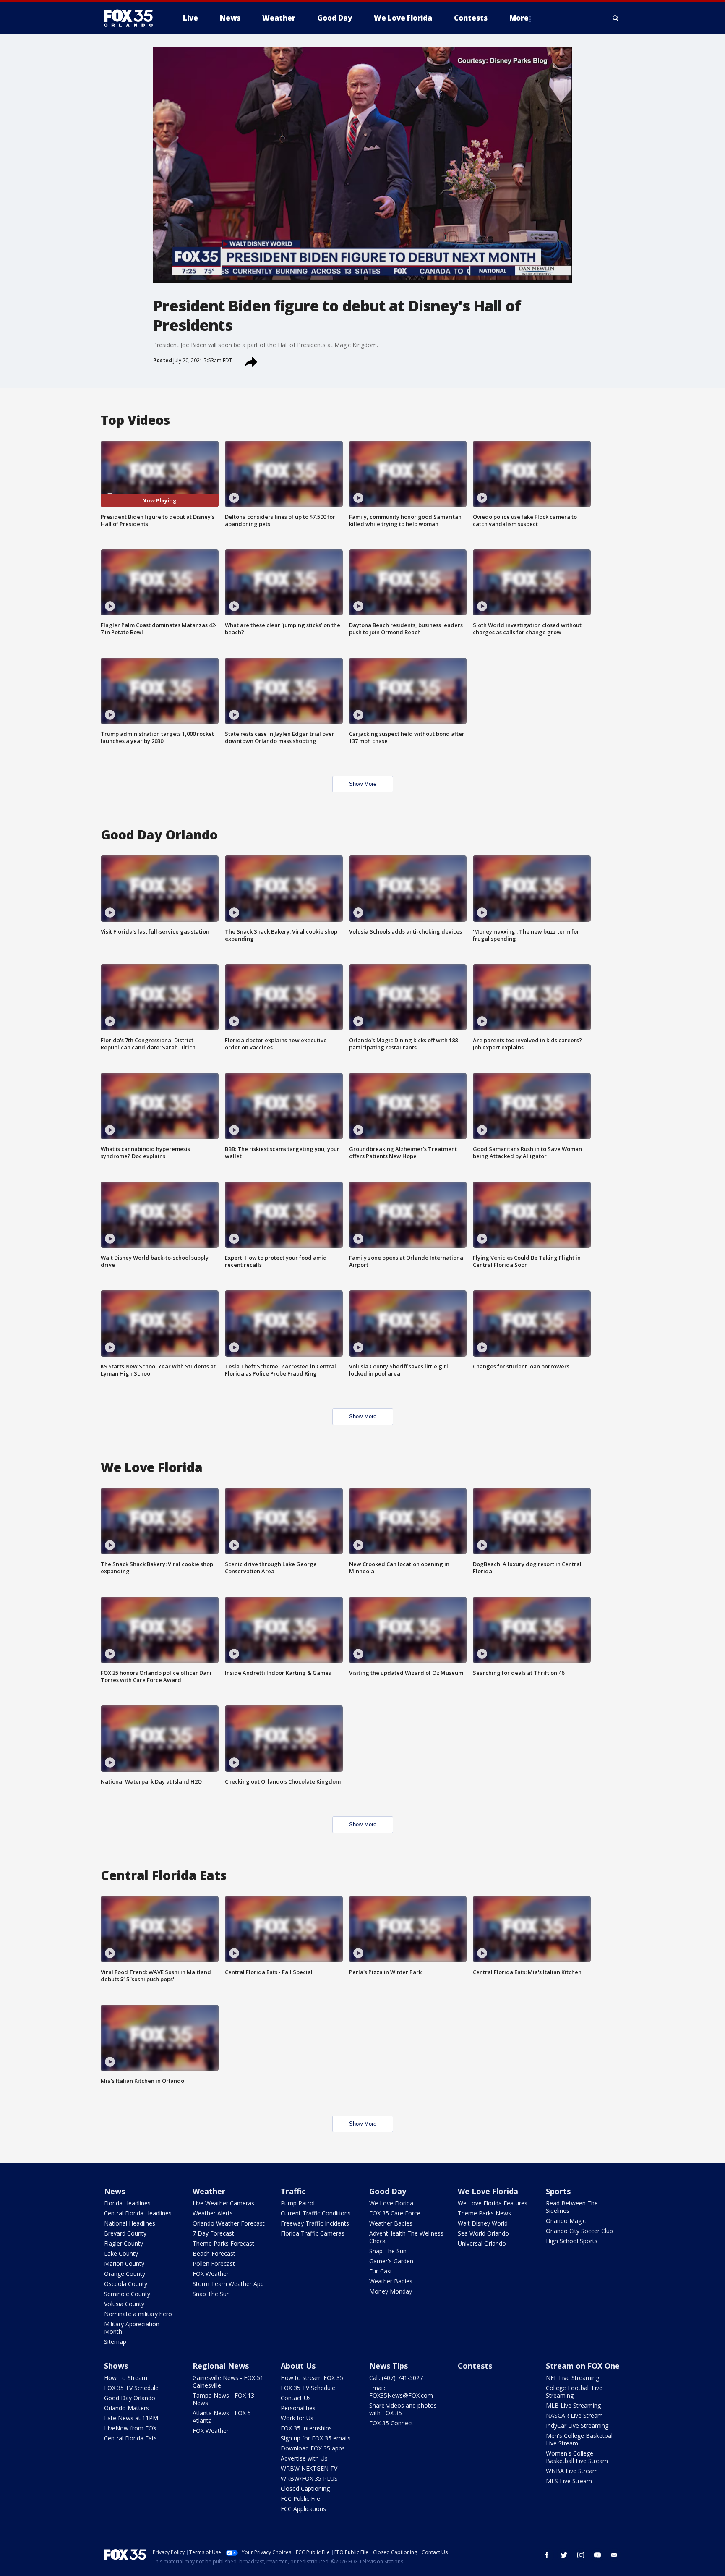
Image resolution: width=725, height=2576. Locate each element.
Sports (558, 2191)
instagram (581, 2555)
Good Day (388, 2191)
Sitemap (115, 2342)
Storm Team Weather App (228, 2284)
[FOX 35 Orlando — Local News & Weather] (132, 18)
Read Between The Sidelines (572, 2207)
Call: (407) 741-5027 (396, 2378)
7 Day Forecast (213, 2233)
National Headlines (130, 2223)
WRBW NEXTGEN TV (309, 2468)
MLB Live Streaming (573, 2405)
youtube (597, 2555)
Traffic (293, 2191)
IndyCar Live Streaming (577, 2426)
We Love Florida (391, 2203)
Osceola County (126, 2284)
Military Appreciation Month (132, 2328)
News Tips (389, 2366)
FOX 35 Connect (391, 2423)
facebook (547, 2555)
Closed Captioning (305, 2488)
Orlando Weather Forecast (229, 2223)
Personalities (298, 2408)
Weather (209, 2191)
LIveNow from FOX (130, 2428)
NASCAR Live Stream (574, 2415)
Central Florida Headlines (138, 2213)
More (519, 18)
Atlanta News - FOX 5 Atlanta (222, 2417)
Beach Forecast (214, 2253)
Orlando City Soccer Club (579, 2231)
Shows (116, 2366)
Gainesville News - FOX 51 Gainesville (228, 2381)
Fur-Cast (381, 2271)
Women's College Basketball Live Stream (577, 2457)
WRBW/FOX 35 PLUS (309, 2478)
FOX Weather (211, 2274)
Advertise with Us (304, 2458)
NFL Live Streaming (572, 2378)
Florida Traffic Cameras (313, 2233)
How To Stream (126, 2378)
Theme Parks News (484, 2213)
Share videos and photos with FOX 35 (403, 2409)
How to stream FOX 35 (312, 2378)
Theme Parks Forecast (223, 2243)
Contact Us (296, 2398)
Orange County (125, 2274)
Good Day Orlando (130, 2398)
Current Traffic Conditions (316, 2213)
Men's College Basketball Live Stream (580, 2439)
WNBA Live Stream (572, 2471)
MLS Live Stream (569, 2481)
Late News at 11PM (131, 2418)
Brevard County (125, 2233)
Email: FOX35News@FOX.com (401, 2392)
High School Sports (572, 2241)
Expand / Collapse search (616, 18)
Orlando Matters (126, 2408)
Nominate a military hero (138, 2314)
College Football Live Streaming (574, 2392)
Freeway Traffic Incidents (315, 2223)
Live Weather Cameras (223, 2203)
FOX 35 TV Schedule (131, 2388)
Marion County (124, 2263)
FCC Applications (303, 2509)
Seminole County (127, 2294)
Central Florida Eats (130, 2438)
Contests (475, 2366)
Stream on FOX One (583, 2366)
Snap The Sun (211, 2294)
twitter (564, 2555)
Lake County (121, 2253)
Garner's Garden (391, 2261)
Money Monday (391, 2291)
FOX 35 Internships (306, 2428)
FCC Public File (300, 2499)
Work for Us (297, 2418)
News (115, 2191)
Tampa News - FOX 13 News (223, 2399)
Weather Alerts (213, 2213)
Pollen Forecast (214, 2263)
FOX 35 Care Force (395, 2213)
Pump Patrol (298, 2203)
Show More (363, 784)
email (614, 2555)
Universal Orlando (482, 2243)
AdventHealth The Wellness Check (406, 2237)
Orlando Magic (566, 2221)
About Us (298, 2366)
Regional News (221, 2366)
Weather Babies (391, 2223)
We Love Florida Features (493, 2203)
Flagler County (124, 2243)
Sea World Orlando (483, 2233)
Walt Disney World (483, 2223)
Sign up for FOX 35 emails (316, 2438)
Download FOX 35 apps (313, 2448)
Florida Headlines (127, 2203)
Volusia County (124, 2304)
